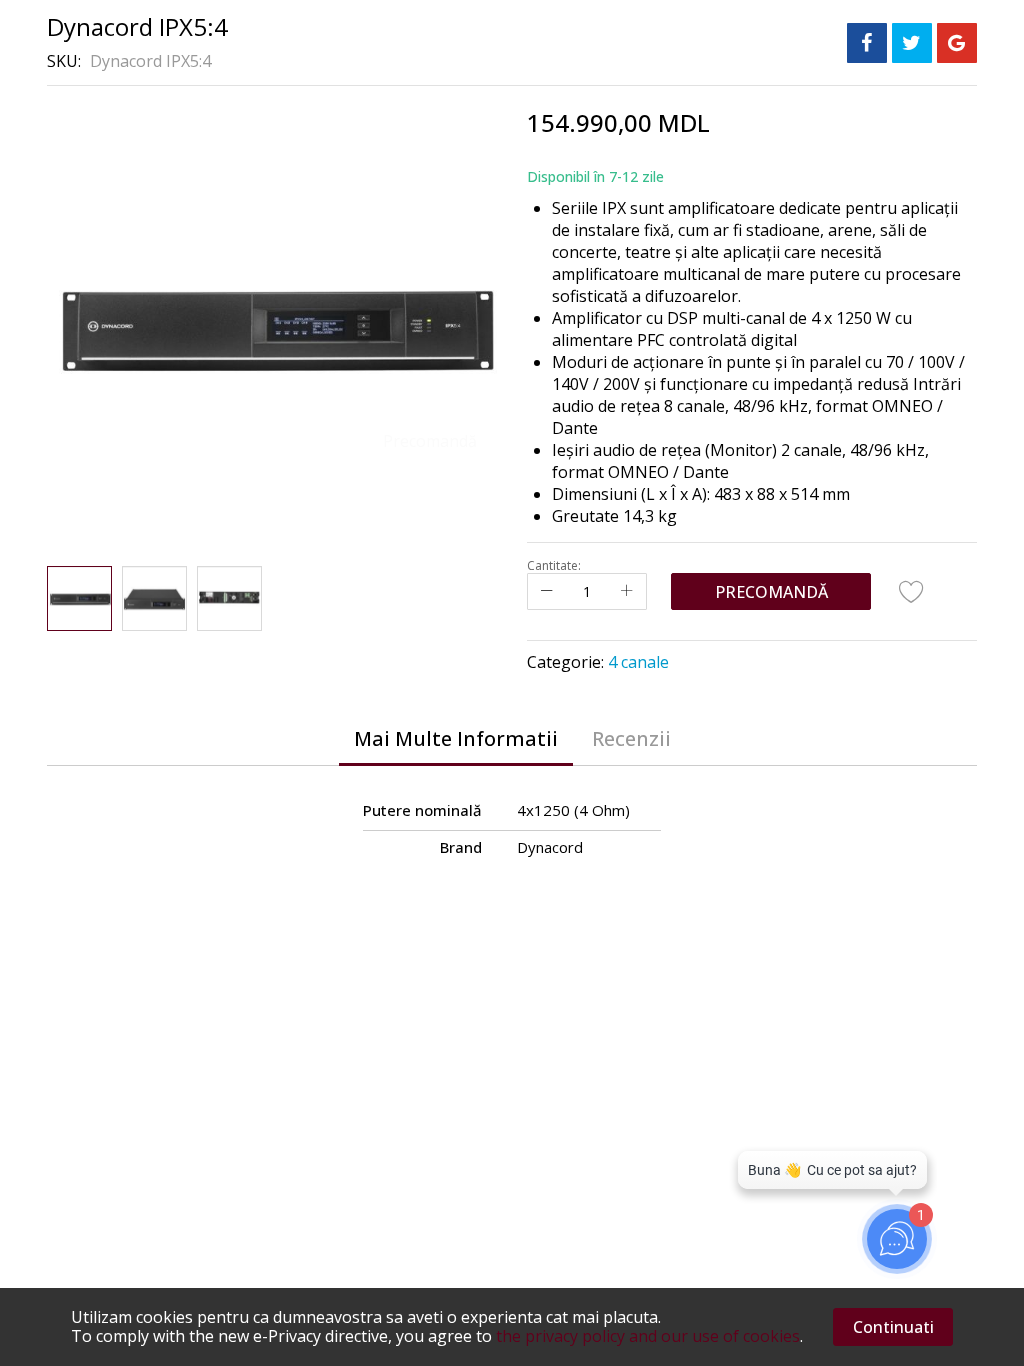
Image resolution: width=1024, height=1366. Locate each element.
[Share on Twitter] (912, 43)
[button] (154, 598)
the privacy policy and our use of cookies (648, 1336)
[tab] (456, 739)
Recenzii (631, 738)
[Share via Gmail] (957, 43)
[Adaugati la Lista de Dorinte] (912, 591)
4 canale (638, 662)
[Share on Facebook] (867, 43)
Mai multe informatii (456, 738)
